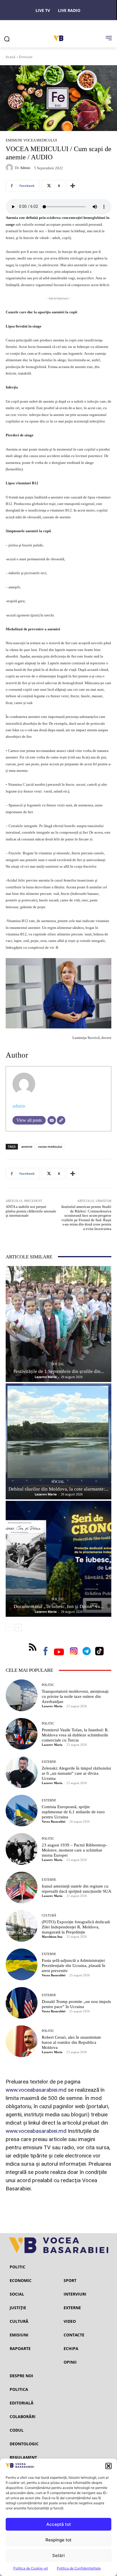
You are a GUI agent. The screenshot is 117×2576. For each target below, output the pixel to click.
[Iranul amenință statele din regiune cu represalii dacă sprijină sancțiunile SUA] (22, 1888)
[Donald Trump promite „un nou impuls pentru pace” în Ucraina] (22, 2003)
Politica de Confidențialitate (79, 2568)
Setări (58, 2555)
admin (25, 168)
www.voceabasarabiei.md (36, 2090)
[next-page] (18, 1628)
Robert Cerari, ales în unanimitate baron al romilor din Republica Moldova (71, 2042)
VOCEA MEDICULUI (40, 140)
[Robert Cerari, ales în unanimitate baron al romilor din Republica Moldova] (22, 2041)
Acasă (11, 57)
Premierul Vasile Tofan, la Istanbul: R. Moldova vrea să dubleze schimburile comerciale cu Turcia (75, 1735)
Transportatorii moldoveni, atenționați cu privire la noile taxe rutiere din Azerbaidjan (75, 1696)
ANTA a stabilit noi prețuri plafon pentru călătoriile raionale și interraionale (31, 1211)
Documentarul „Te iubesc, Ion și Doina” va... (58, 1606)
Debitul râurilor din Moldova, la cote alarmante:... (58, 1489)
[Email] (52, 1120)
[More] (73, 186)
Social (58, 1364)
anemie (27, 1147)
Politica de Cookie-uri (31, 2568)
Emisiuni (26, 57)
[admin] (10, 168)
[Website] (61, 1120)
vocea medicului (50, 1147)
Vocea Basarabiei (54, 1821)
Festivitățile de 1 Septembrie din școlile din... (59, 1371)
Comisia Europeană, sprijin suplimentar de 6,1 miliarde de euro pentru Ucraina (73, 1812)
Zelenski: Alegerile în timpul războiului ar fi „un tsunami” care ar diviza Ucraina (76, 1773)
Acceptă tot (59, 2524)
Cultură (49, 1915)
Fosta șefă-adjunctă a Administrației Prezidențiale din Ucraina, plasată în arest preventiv (74, 1966)
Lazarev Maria (46, 1377)
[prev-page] (9, 1628)
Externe (49, 1762)
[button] (108, 2466)
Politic (48, 1685)
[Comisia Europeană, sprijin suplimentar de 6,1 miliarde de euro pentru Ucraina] (22, 1811)
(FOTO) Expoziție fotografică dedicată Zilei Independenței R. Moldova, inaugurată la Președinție (76, 1927)
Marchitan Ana (52, 1937)
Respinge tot (58, 2540)
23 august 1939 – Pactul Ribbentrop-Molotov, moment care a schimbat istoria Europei (74, 1850)
